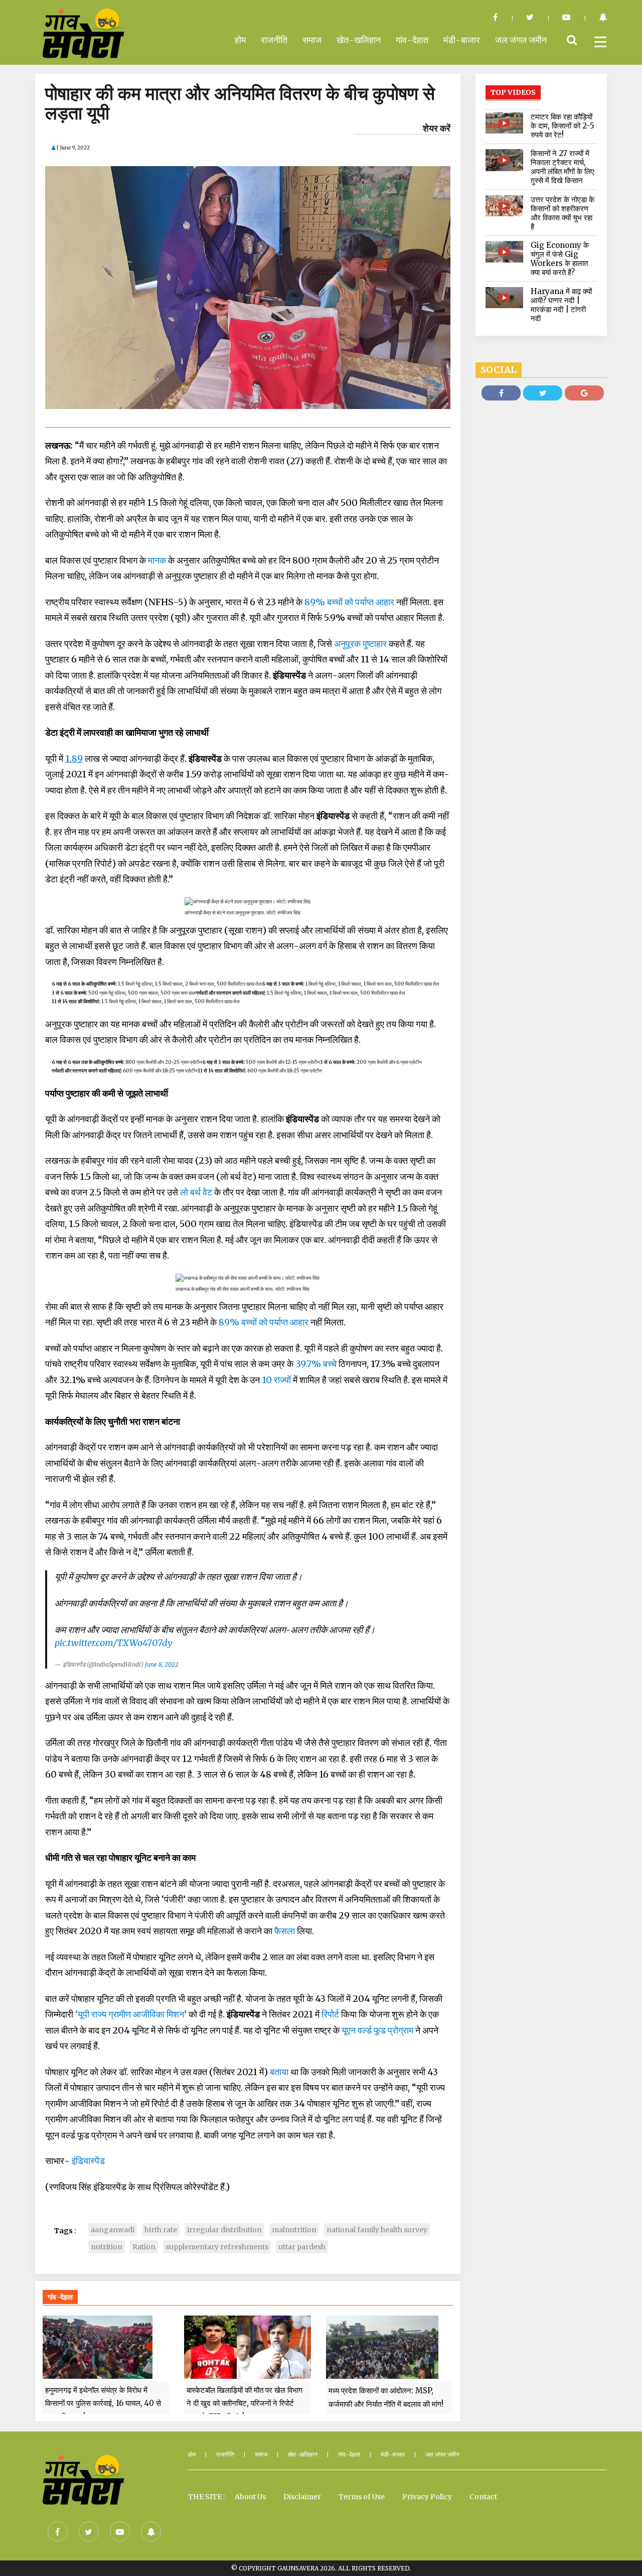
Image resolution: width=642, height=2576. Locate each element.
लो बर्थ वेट (196, 1192)
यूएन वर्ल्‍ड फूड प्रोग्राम (377, 2030)
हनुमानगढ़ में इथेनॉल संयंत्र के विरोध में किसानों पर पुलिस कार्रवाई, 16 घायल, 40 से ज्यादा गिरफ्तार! (103, 2403)
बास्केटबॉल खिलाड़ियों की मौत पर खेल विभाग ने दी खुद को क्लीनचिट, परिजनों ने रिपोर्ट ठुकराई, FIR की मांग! (245, 2403)
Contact (483, 2497)
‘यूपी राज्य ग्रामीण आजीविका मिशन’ (131, 2014)
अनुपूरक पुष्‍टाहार (359, 644)
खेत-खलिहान (359, 40)
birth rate (161, 2230)
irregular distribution (224, 2230)
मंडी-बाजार (462, 40)
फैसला (285, 1931)
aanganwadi (113, 2230)
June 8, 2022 (162, 1664)
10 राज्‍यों (276, 1380)
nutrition (107, 2247)
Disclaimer (302, 2497)
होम (240, 40)
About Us (250, 2497)
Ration (144, 2247)
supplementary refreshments (217, 2247)
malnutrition (294, 2230)
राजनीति (274, 40)
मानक (157, 560)
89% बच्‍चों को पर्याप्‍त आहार (349, 602)
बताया (279, 2072)
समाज (312, 40)
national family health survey (377, 2230)
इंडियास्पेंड (88, 2161)
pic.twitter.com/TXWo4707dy (114, 1643)
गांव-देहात (412, 40)
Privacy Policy (427, 2497)
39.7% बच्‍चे (316, 1364)
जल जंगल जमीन (521, 40)
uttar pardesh (302, 2247)
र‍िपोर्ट (330, 2014)
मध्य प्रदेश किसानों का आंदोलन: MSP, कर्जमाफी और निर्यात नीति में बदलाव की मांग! (386, 2397)
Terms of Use (362, 2497)
